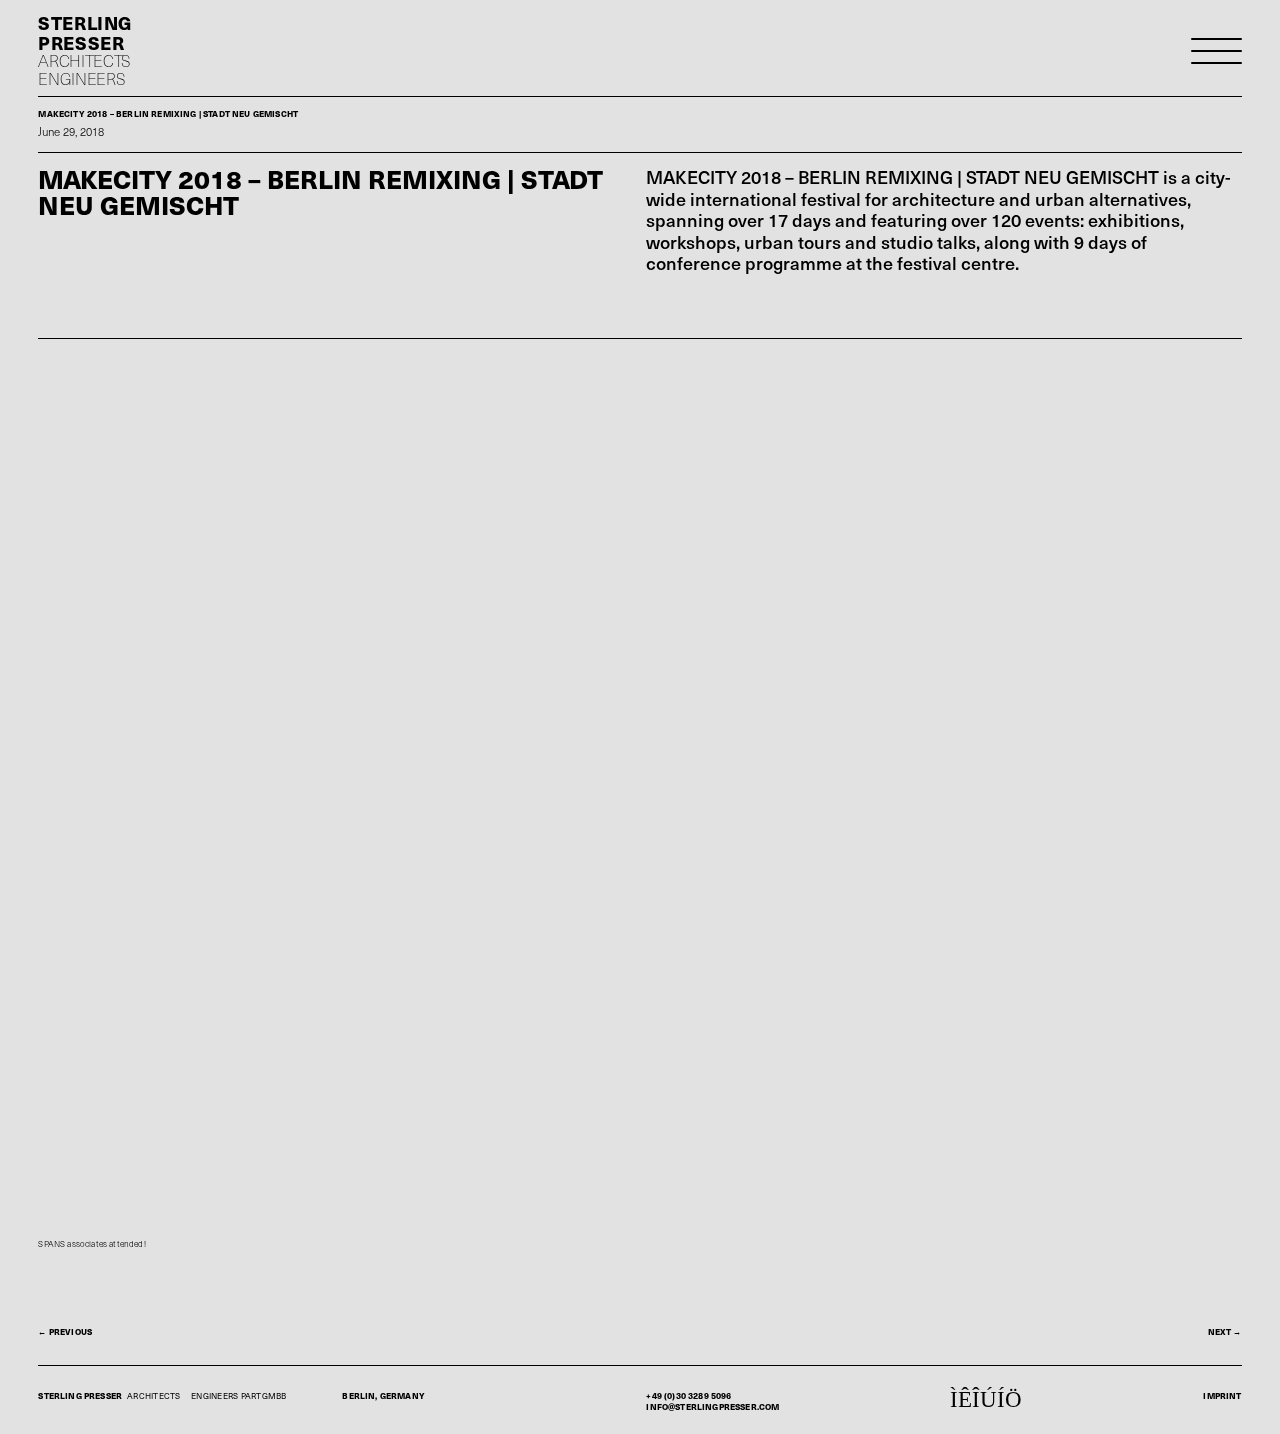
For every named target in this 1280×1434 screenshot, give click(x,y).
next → (1225, 1331)
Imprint (1222, 1395)
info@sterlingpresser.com (712, 1406)
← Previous (65, 1331)
